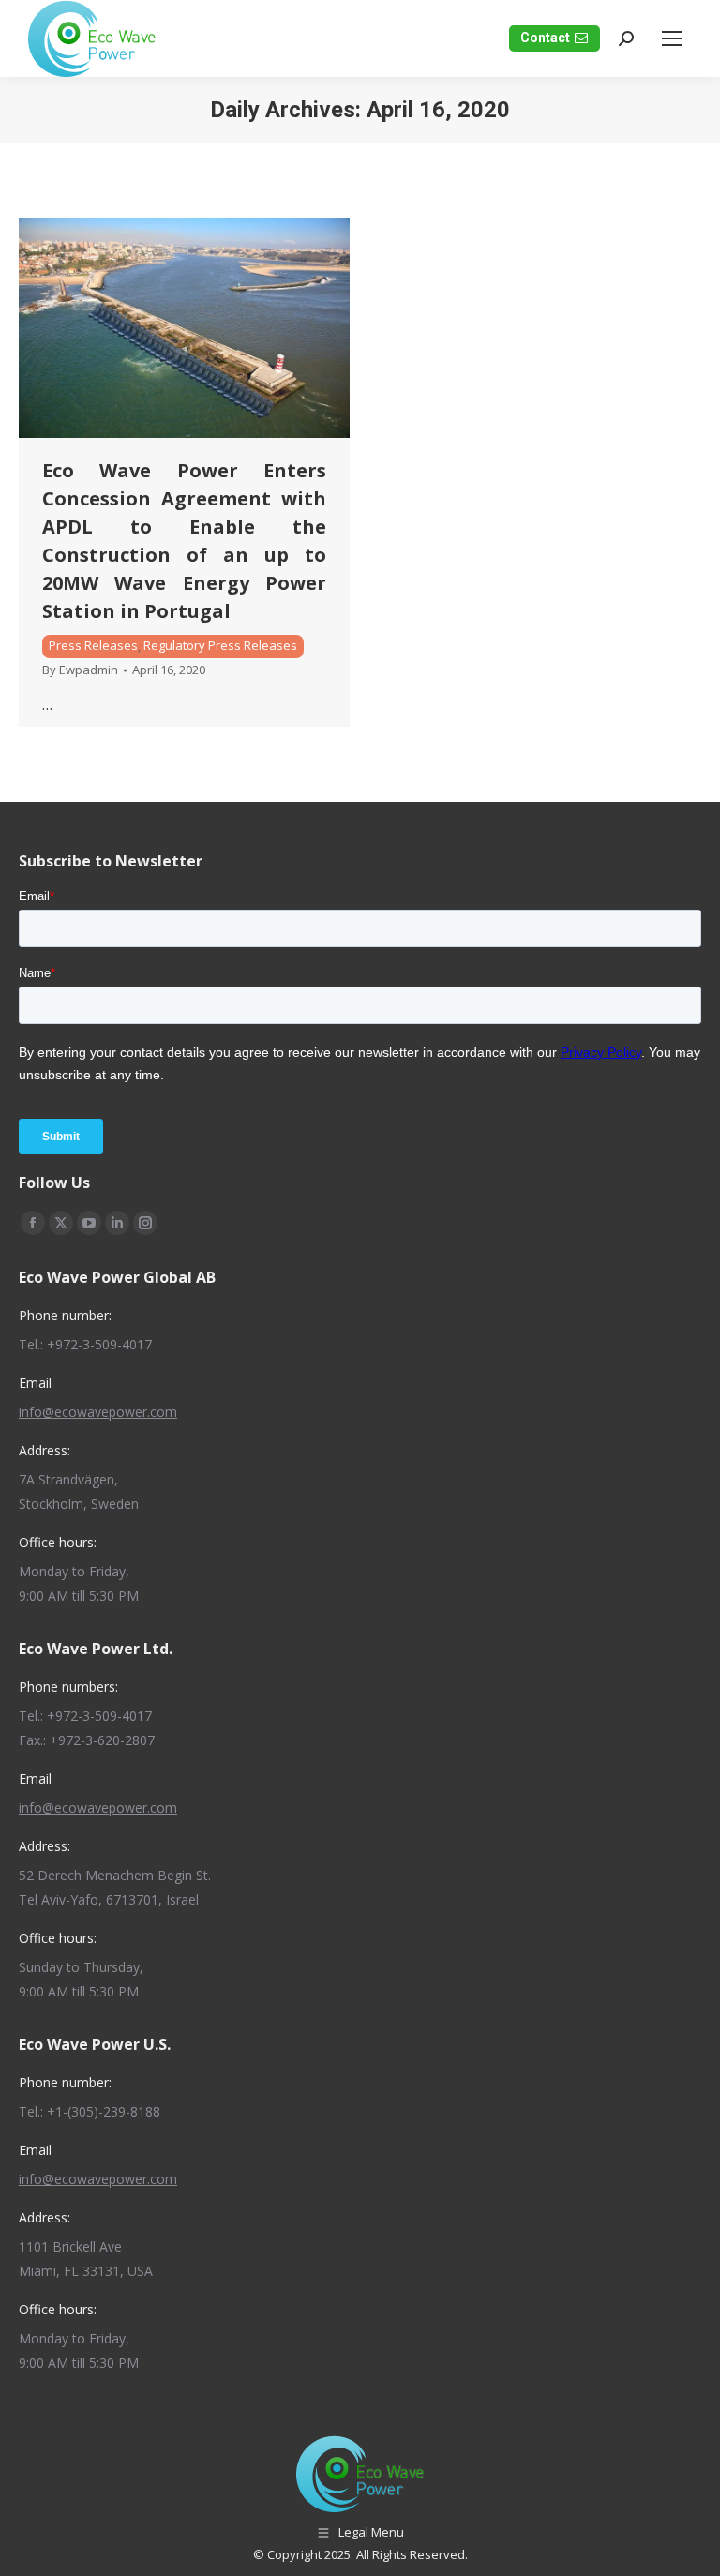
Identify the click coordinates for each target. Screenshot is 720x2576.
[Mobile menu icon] (672, 38)
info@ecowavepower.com (98, 1412)
